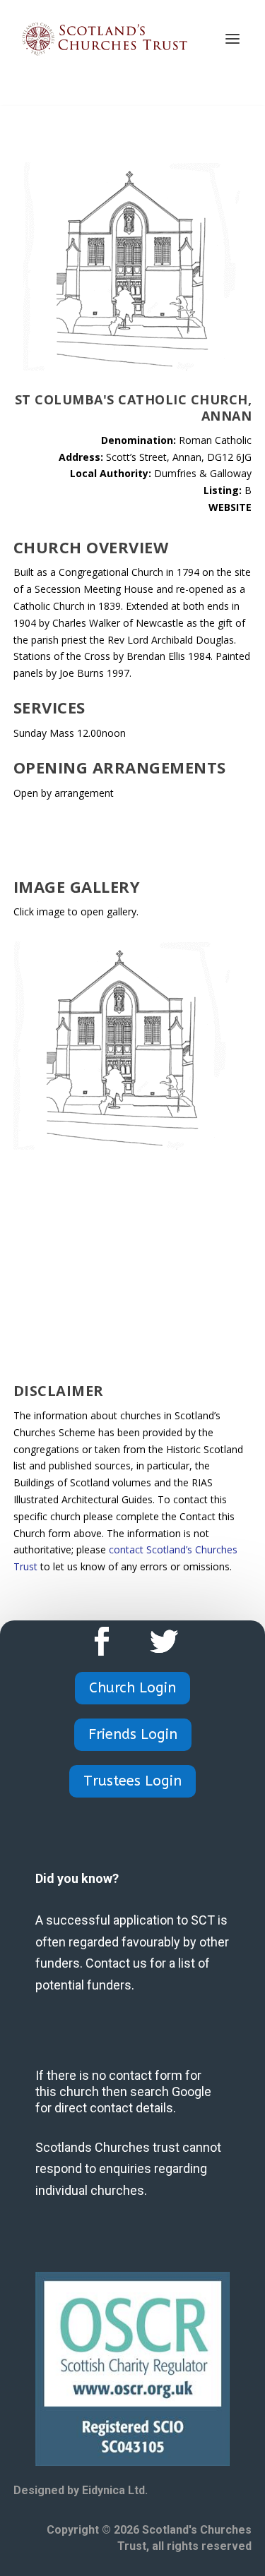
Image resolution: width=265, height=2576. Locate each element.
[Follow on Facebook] (102, 1642)
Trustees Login (132, 1781)
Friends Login (133, 1734)
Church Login (132, 1688)
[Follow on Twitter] (164, 1642)
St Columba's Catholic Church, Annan (134, 408)
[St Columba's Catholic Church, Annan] (123, 1146)
